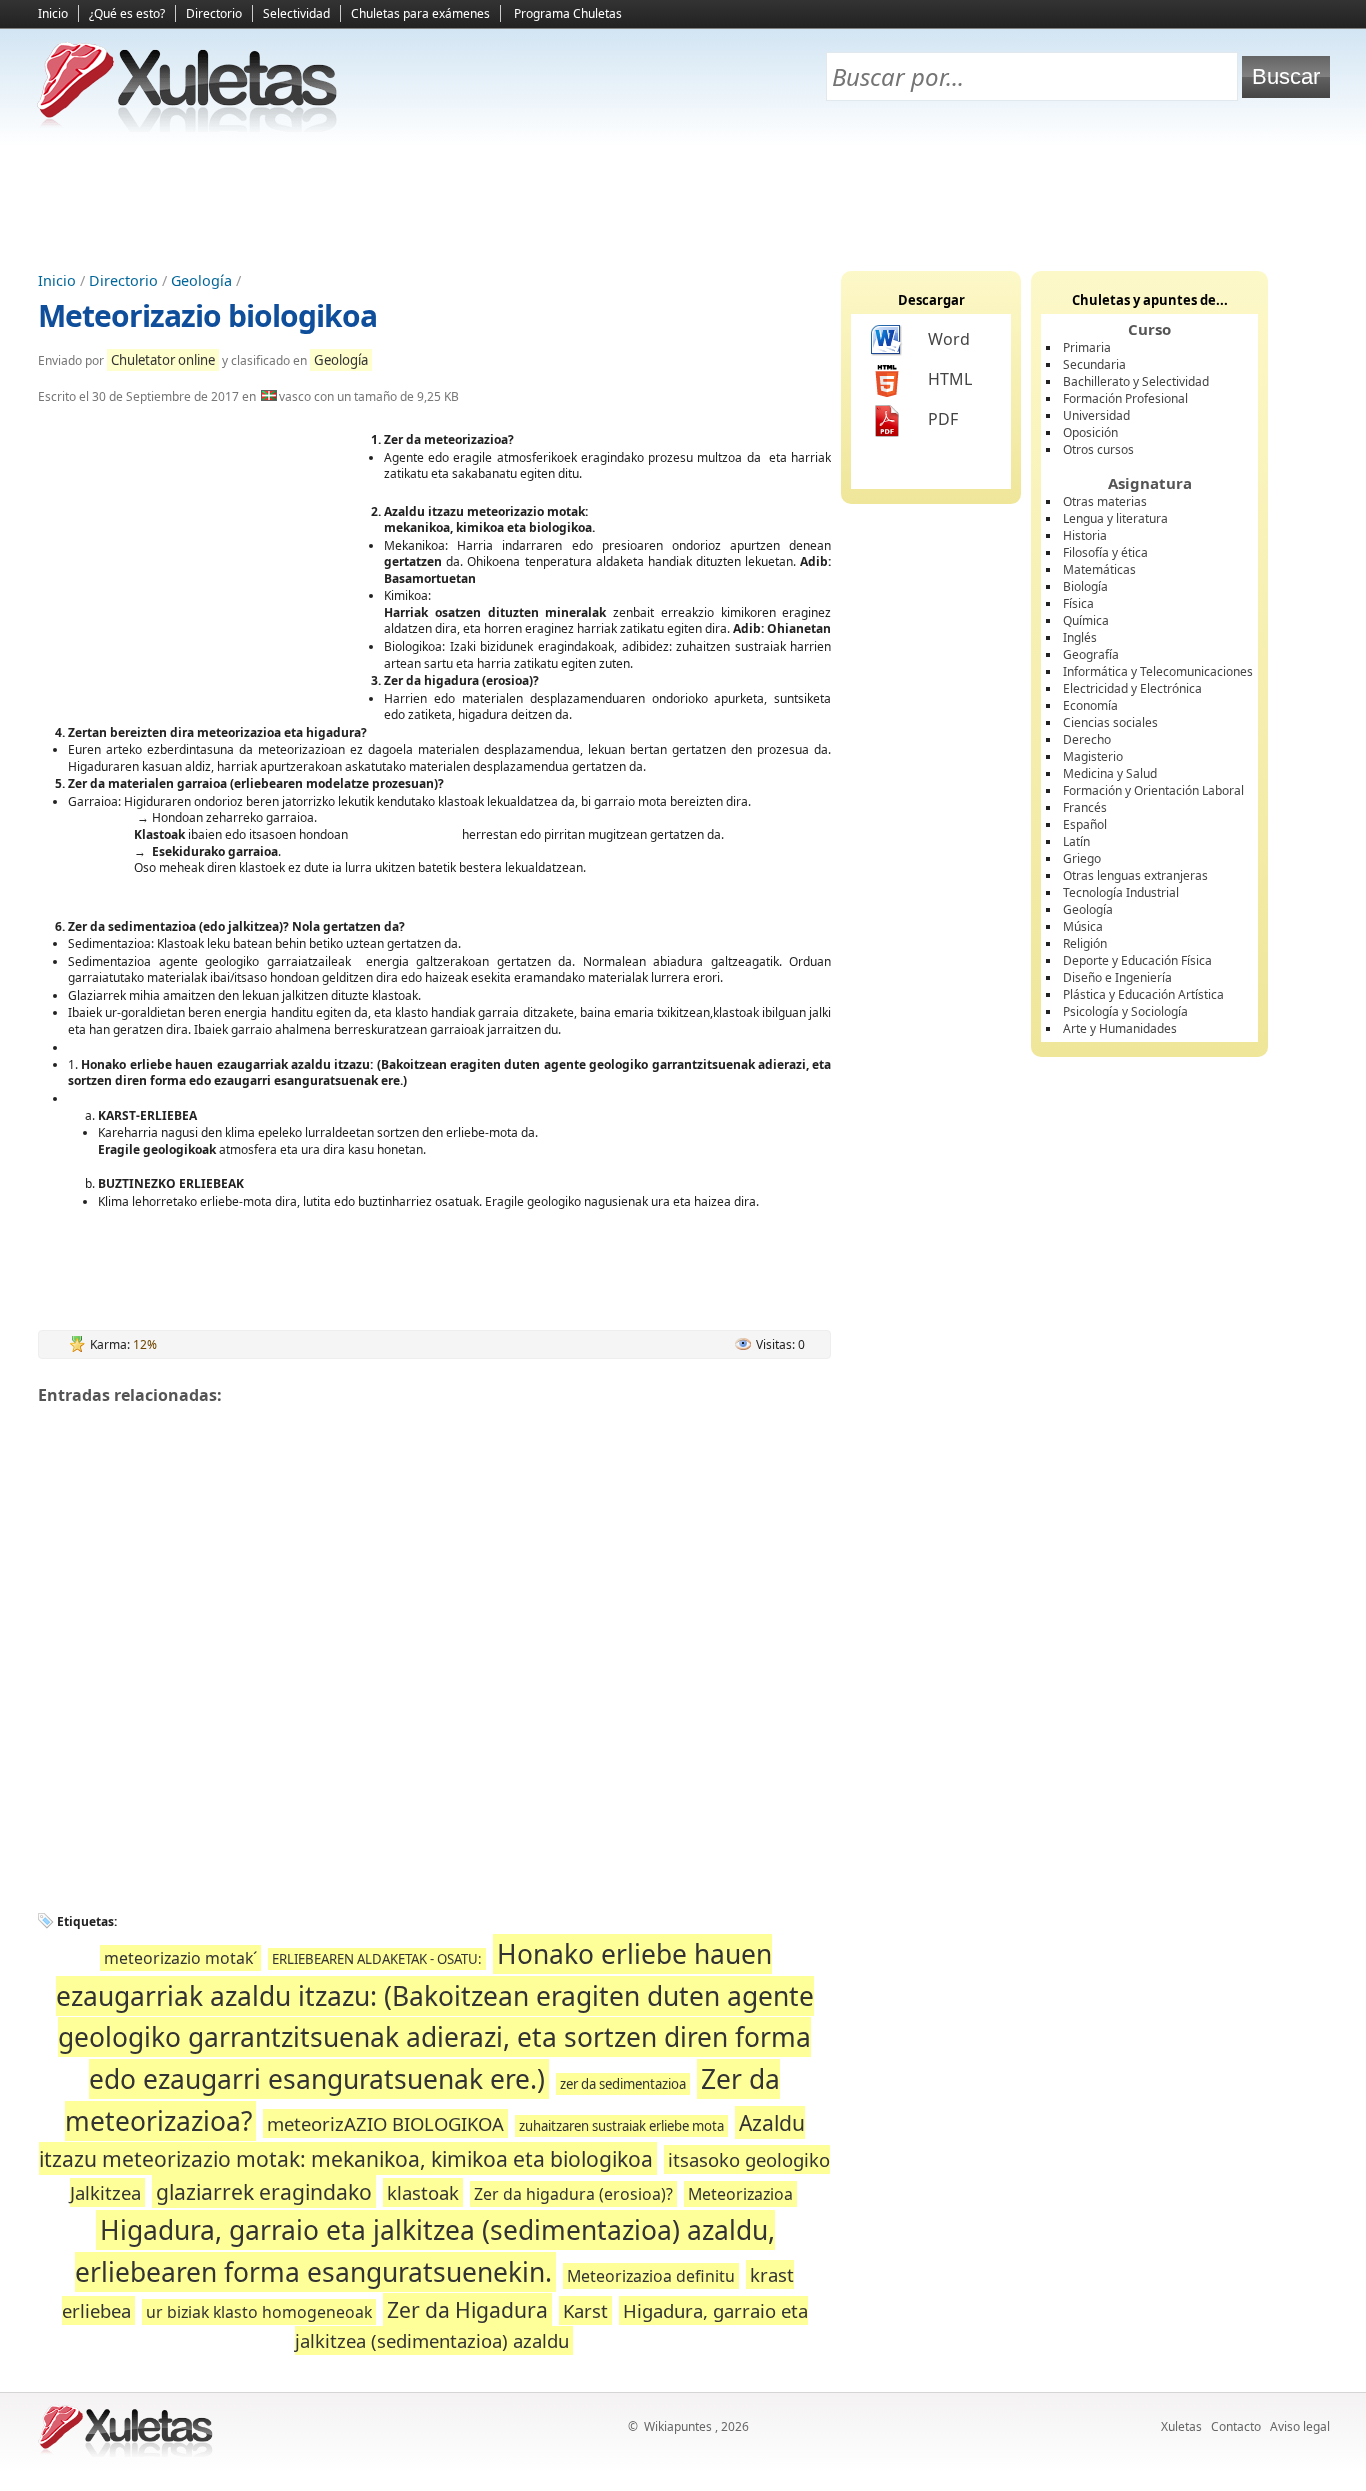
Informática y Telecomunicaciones (1158, 671)
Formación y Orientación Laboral (1153, 790)
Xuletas (1181, 2426)
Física (1078, 603)
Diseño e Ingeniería (1117, 977)
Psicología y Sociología (1125, 1011)
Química (1086, 620)
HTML (950, 379)
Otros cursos (1098, 449)
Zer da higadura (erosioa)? (573, 2194)
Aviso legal (1300, 2426)
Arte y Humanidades (1120, 1028)
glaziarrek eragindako (264, 2191)
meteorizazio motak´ (180, 1958)
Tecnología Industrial (1121, 892)
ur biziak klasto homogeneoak (259, 2312)
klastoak (423, 2192)
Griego (1082, 858)
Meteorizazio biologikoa (207, 315)
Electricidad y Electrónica (1132, 688)
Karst (585, 2310)
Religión (1085, 943)
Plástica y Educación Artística (1143, 994)
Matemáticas (1099, 569)
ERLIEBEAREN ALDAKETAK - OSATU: (377, 1959)
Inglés (1080, 637)
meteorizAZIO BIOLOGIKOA (385, 2123)
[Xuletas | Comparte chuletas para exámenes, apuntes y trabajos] (188, 127)
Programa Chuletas (568, 13)
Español (1085, 824)
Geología (201, 280)
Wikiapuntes (678, 2426)
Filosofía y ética (1105, 552)
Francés (1085, 807)
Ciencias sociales (1110, 722)
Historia (1085, 535)
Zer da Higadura (467, 2309)
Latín (1076, 841)
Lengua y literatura (1115, 518)
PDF (943, 419)
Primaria (1087, 347)
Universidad (1096, 415)
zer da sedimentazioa (623, 2084)
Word (949, 339)
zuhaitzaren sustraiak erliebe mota (621, 2126)
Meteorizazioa (740, 2194)
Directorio (214, 13)
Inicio (53, 13)
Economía (1090, 705)
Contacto (1236, 2426)
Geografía (1091, 654)
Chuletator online (163, 360)
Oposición (1090, 432)
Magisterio (1093, 756)
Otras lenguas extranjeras (1135, 875)
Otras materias (1105, 501)
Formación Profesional (1125, 398)
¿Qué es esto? (127, 13)
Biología (1085, 586)
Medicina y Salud (1110, 773)
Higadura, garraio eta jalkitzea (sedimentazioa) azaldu (551, 2326)
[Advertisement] (683, 201)
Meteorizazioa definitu (651, 2276)
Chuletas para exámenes (420, 13)
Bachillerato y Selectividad (1136, 381)
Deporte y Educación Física (1137, 960)
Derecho (1087, 739)
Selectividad (296, 13)
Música (1083, 926)
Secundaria (1094, 364)
